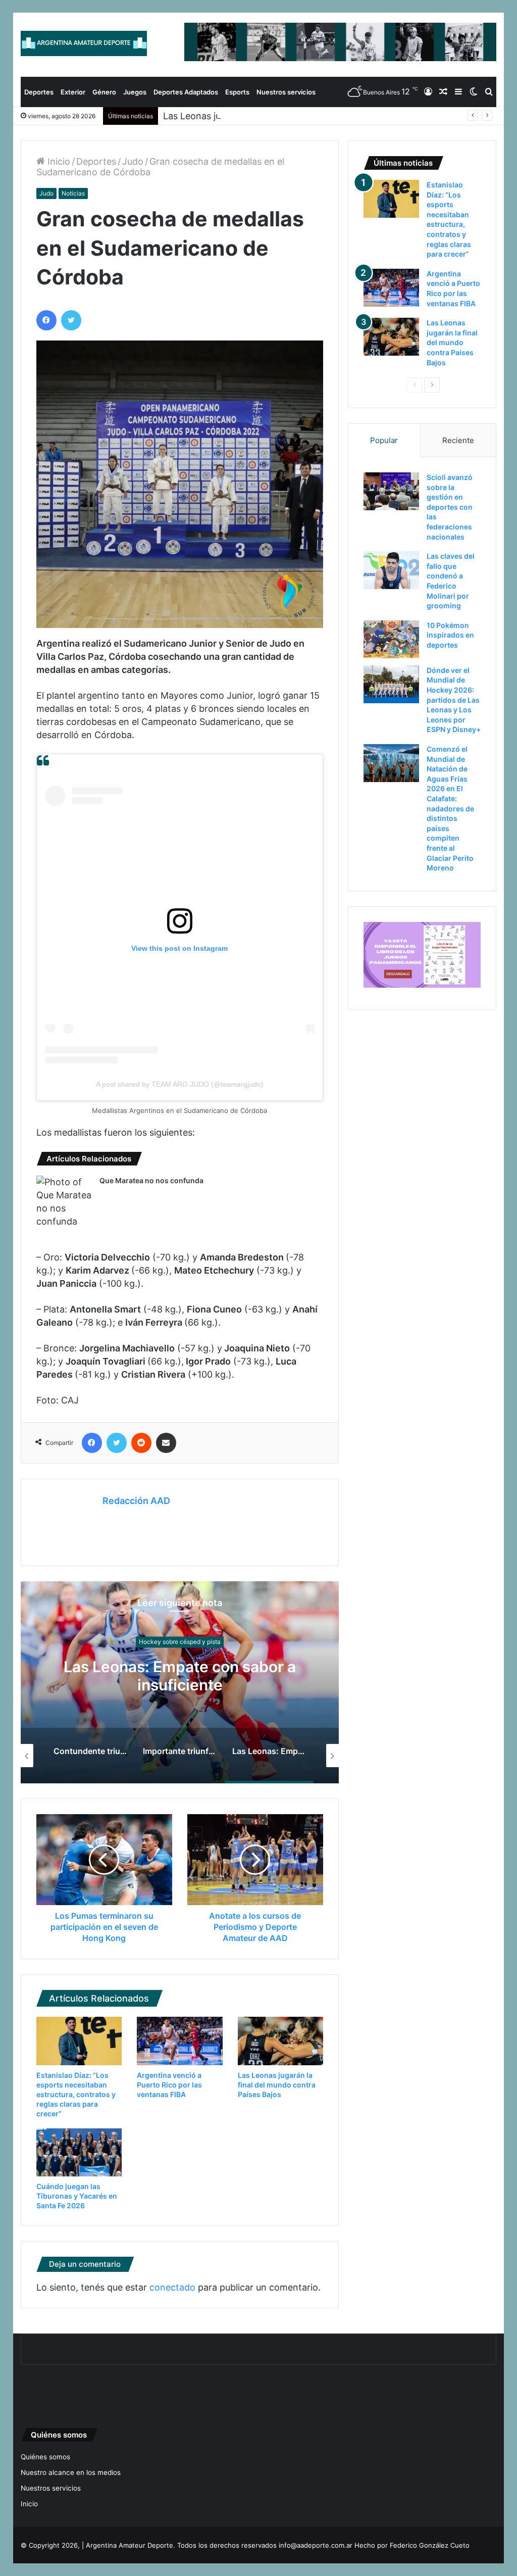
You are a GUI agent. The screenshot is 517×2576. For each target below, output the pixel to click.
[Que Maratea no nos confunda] (64, 1202)
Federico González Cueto (430, 2545)
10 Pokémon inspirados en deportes (450, 635)
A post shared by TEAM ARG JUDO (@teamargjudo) (180, 1084)
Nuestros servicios (286, 92)
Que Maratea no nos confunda (151, 1180)
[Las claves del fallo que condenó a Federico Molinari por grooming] (391, 570)
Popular (384, 440)
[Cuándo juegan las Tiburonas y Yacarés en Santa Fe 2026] (79, 2152)
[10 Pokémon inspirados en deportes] (391, 639)
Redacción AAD (136, 1501)
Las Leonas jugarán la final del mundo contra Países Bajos (286, 116)
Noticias (73, 193)
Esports (237, 92)
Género (104, 92)
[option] (180, 1682)
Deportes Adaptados (186, 92)
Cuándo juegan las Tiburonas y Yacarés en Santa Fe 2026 (77, 2196)
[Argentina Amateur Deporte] (84, 43)
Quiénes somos (45, 2457)
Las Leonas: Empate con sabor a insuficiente (180, 1676)
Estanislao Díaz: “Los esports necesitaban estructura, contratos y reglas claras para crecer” (76, 2094)
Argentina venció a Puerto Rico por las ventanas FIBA (169, 2085)
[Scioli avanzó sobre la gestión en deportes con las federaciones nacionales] (391, 491)
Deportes (39, 92)
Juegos (135, 92)
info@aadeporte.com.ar (316, 2545)
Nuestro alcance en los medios (71, 2472)
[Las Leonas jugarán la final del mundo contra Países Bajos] (281, 2041)
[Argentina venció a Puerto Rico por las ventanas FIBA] (180, 2041)
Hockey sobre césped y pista (180, 1642)
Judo (133, 161)
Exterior (73, 92)
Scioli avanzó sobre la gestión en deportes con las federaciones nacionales (450, 507)
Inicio (58, 161)
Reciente (458, 440)
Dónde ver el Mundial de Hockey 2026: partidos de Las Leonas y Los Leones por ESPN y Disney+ (454, 700)
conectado (172, 2287)
